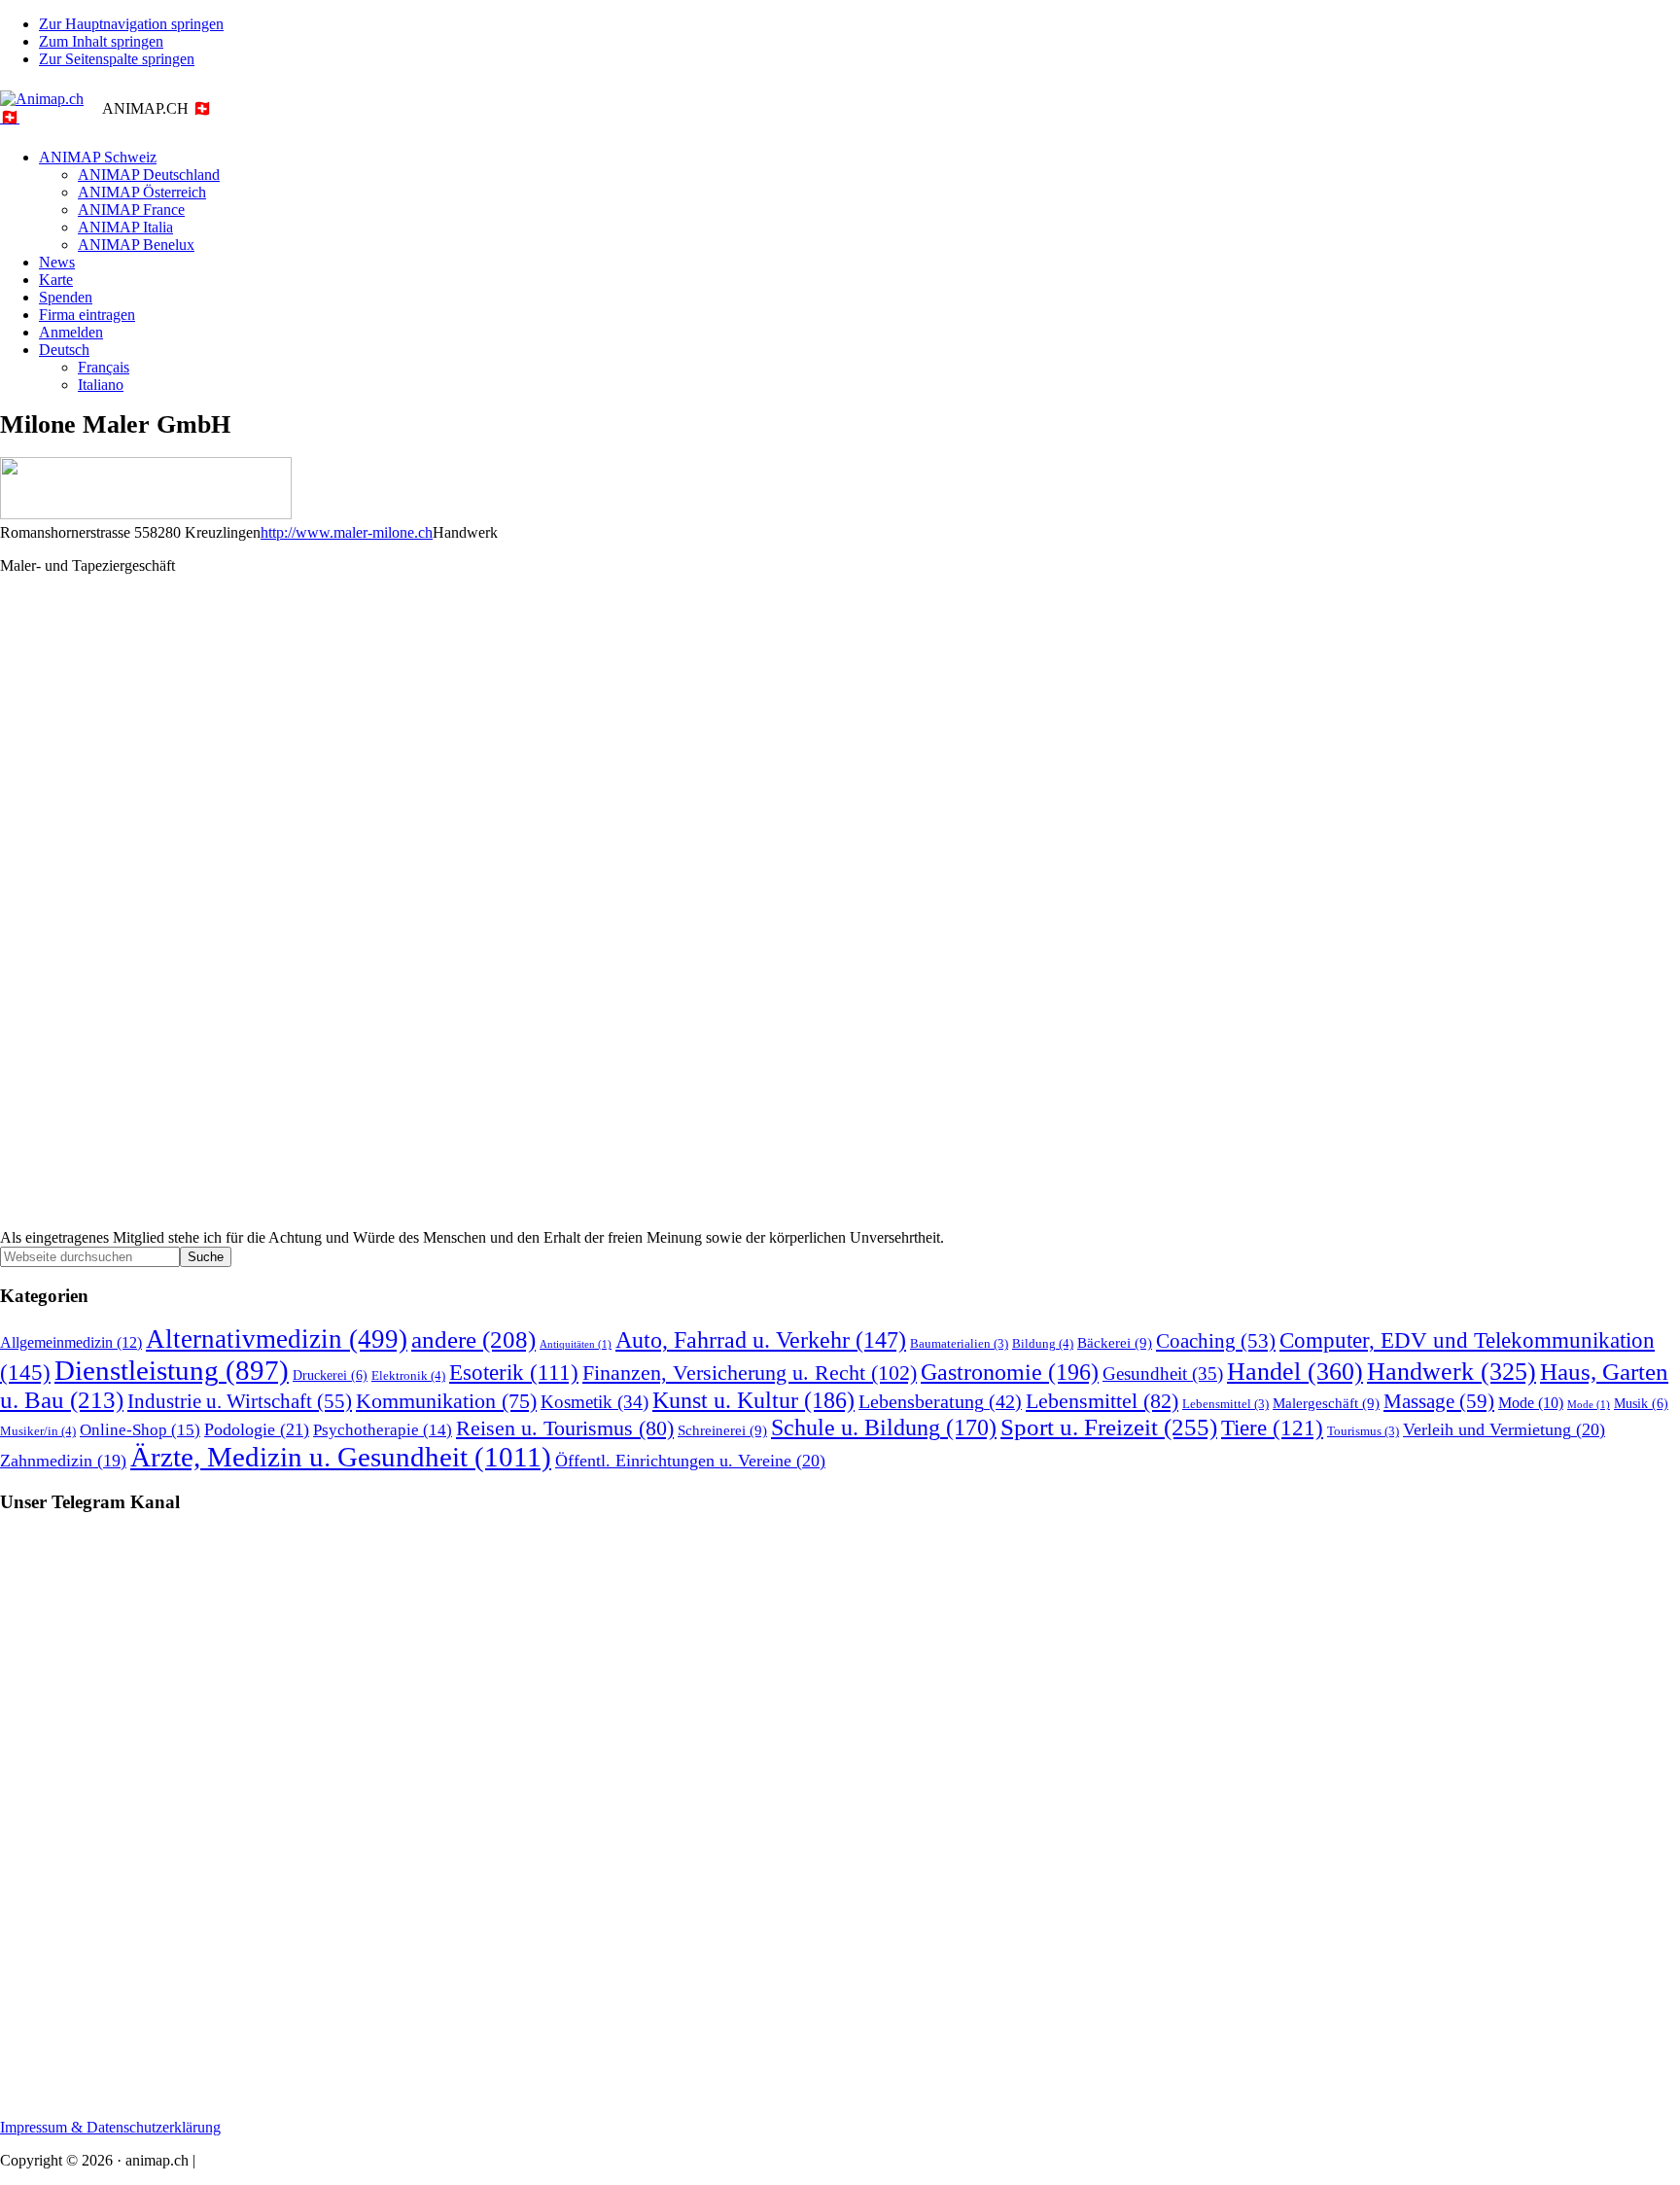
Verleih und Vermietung (1504, 1429)
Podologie (257, 1429)
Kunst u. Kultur (753, 1400)
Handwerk (1452, 1372)
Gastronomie (1010, 1372)
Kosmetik (595, 1402)
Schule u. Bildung (884, 1427)
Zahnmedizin (63, 1461)
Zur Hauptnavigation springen (131, 24)
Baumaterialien (959, 1344)
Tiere (1272, 1428)
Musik (1641, 1403)
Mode (1531, 1403)
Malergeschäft (1326, 1403)
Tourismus (1363, 1431)
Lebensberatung (940, 1401)
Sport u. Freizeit (1109, 1427)
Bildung (1043, 1343)
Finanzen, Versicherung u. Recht (750, 1373)
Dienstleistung (172, 1370)
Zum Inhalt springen (101, 41)
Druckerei (330, 1375)
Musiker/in (38, 1431)
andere (473, 1339)
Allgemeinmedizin (71, 1343)
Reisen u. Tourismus (565, 1428)
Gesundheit (1163, 1374)
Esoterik (514, 1373)
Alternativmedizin (277, 1339)
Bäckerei (1115, 1342)
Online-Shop (140, 1430)
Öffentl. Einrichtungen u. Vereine (690, 1461)
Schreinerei (722, 1430)
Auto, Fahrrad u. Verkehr (761, 1340)
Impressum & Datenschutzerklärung (110, 2127)
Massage (1439, 1401)
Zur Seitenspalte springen (117, 59)
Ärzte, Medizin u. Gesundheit (341, 1457)
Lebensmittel (1102, 1401)
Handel (1295, 1372)
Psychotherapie (383, 1430)
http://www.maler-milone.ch (347, 532)
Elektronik (408, 1375)
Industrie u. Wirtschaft (240, 1401)
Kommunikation (446, 1401)
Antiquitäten (576, 1344)
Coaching (1216, 1341)
